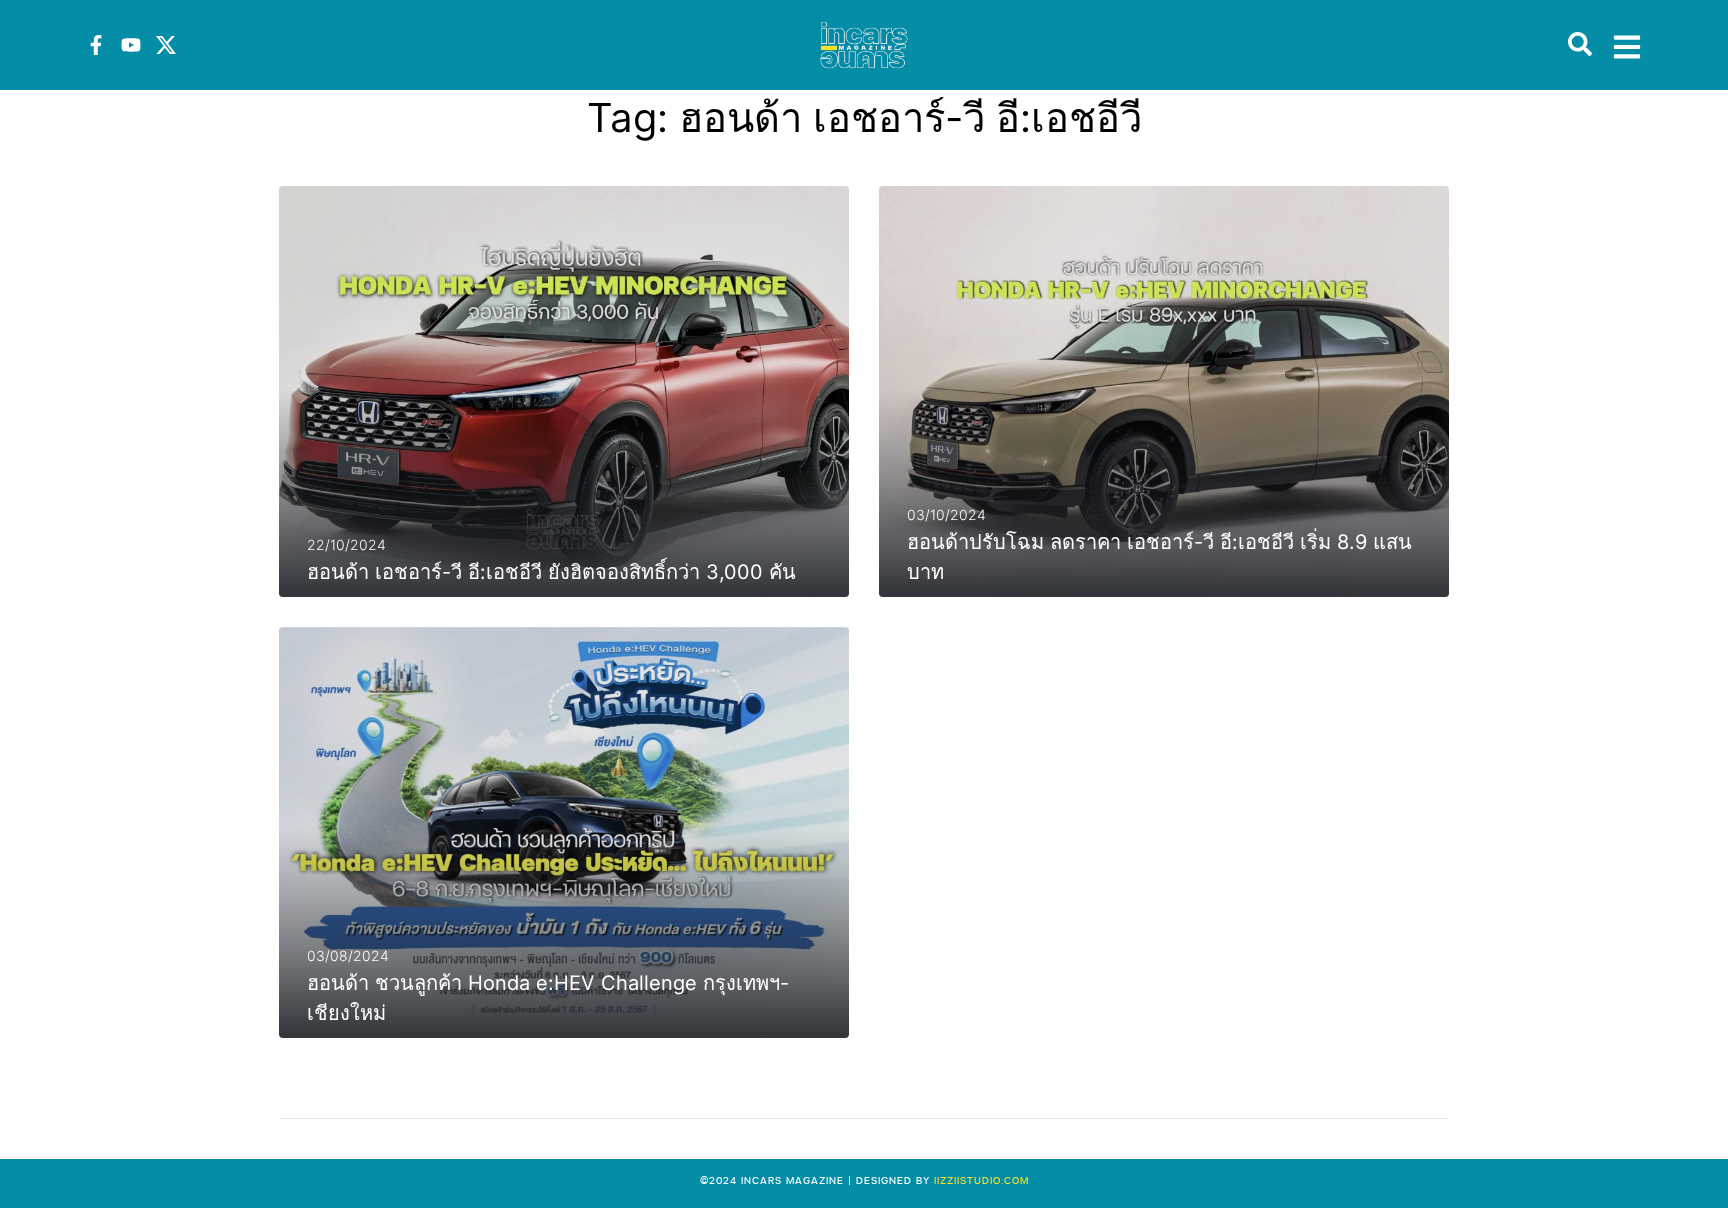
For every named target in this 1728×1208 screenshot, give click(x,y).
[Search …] (1580, 45)
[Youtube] (131, 45)
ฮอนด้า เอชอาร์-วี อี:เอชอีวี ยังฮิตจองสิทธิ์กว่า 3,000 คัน (551, 572)
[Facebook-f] (96, 45)
